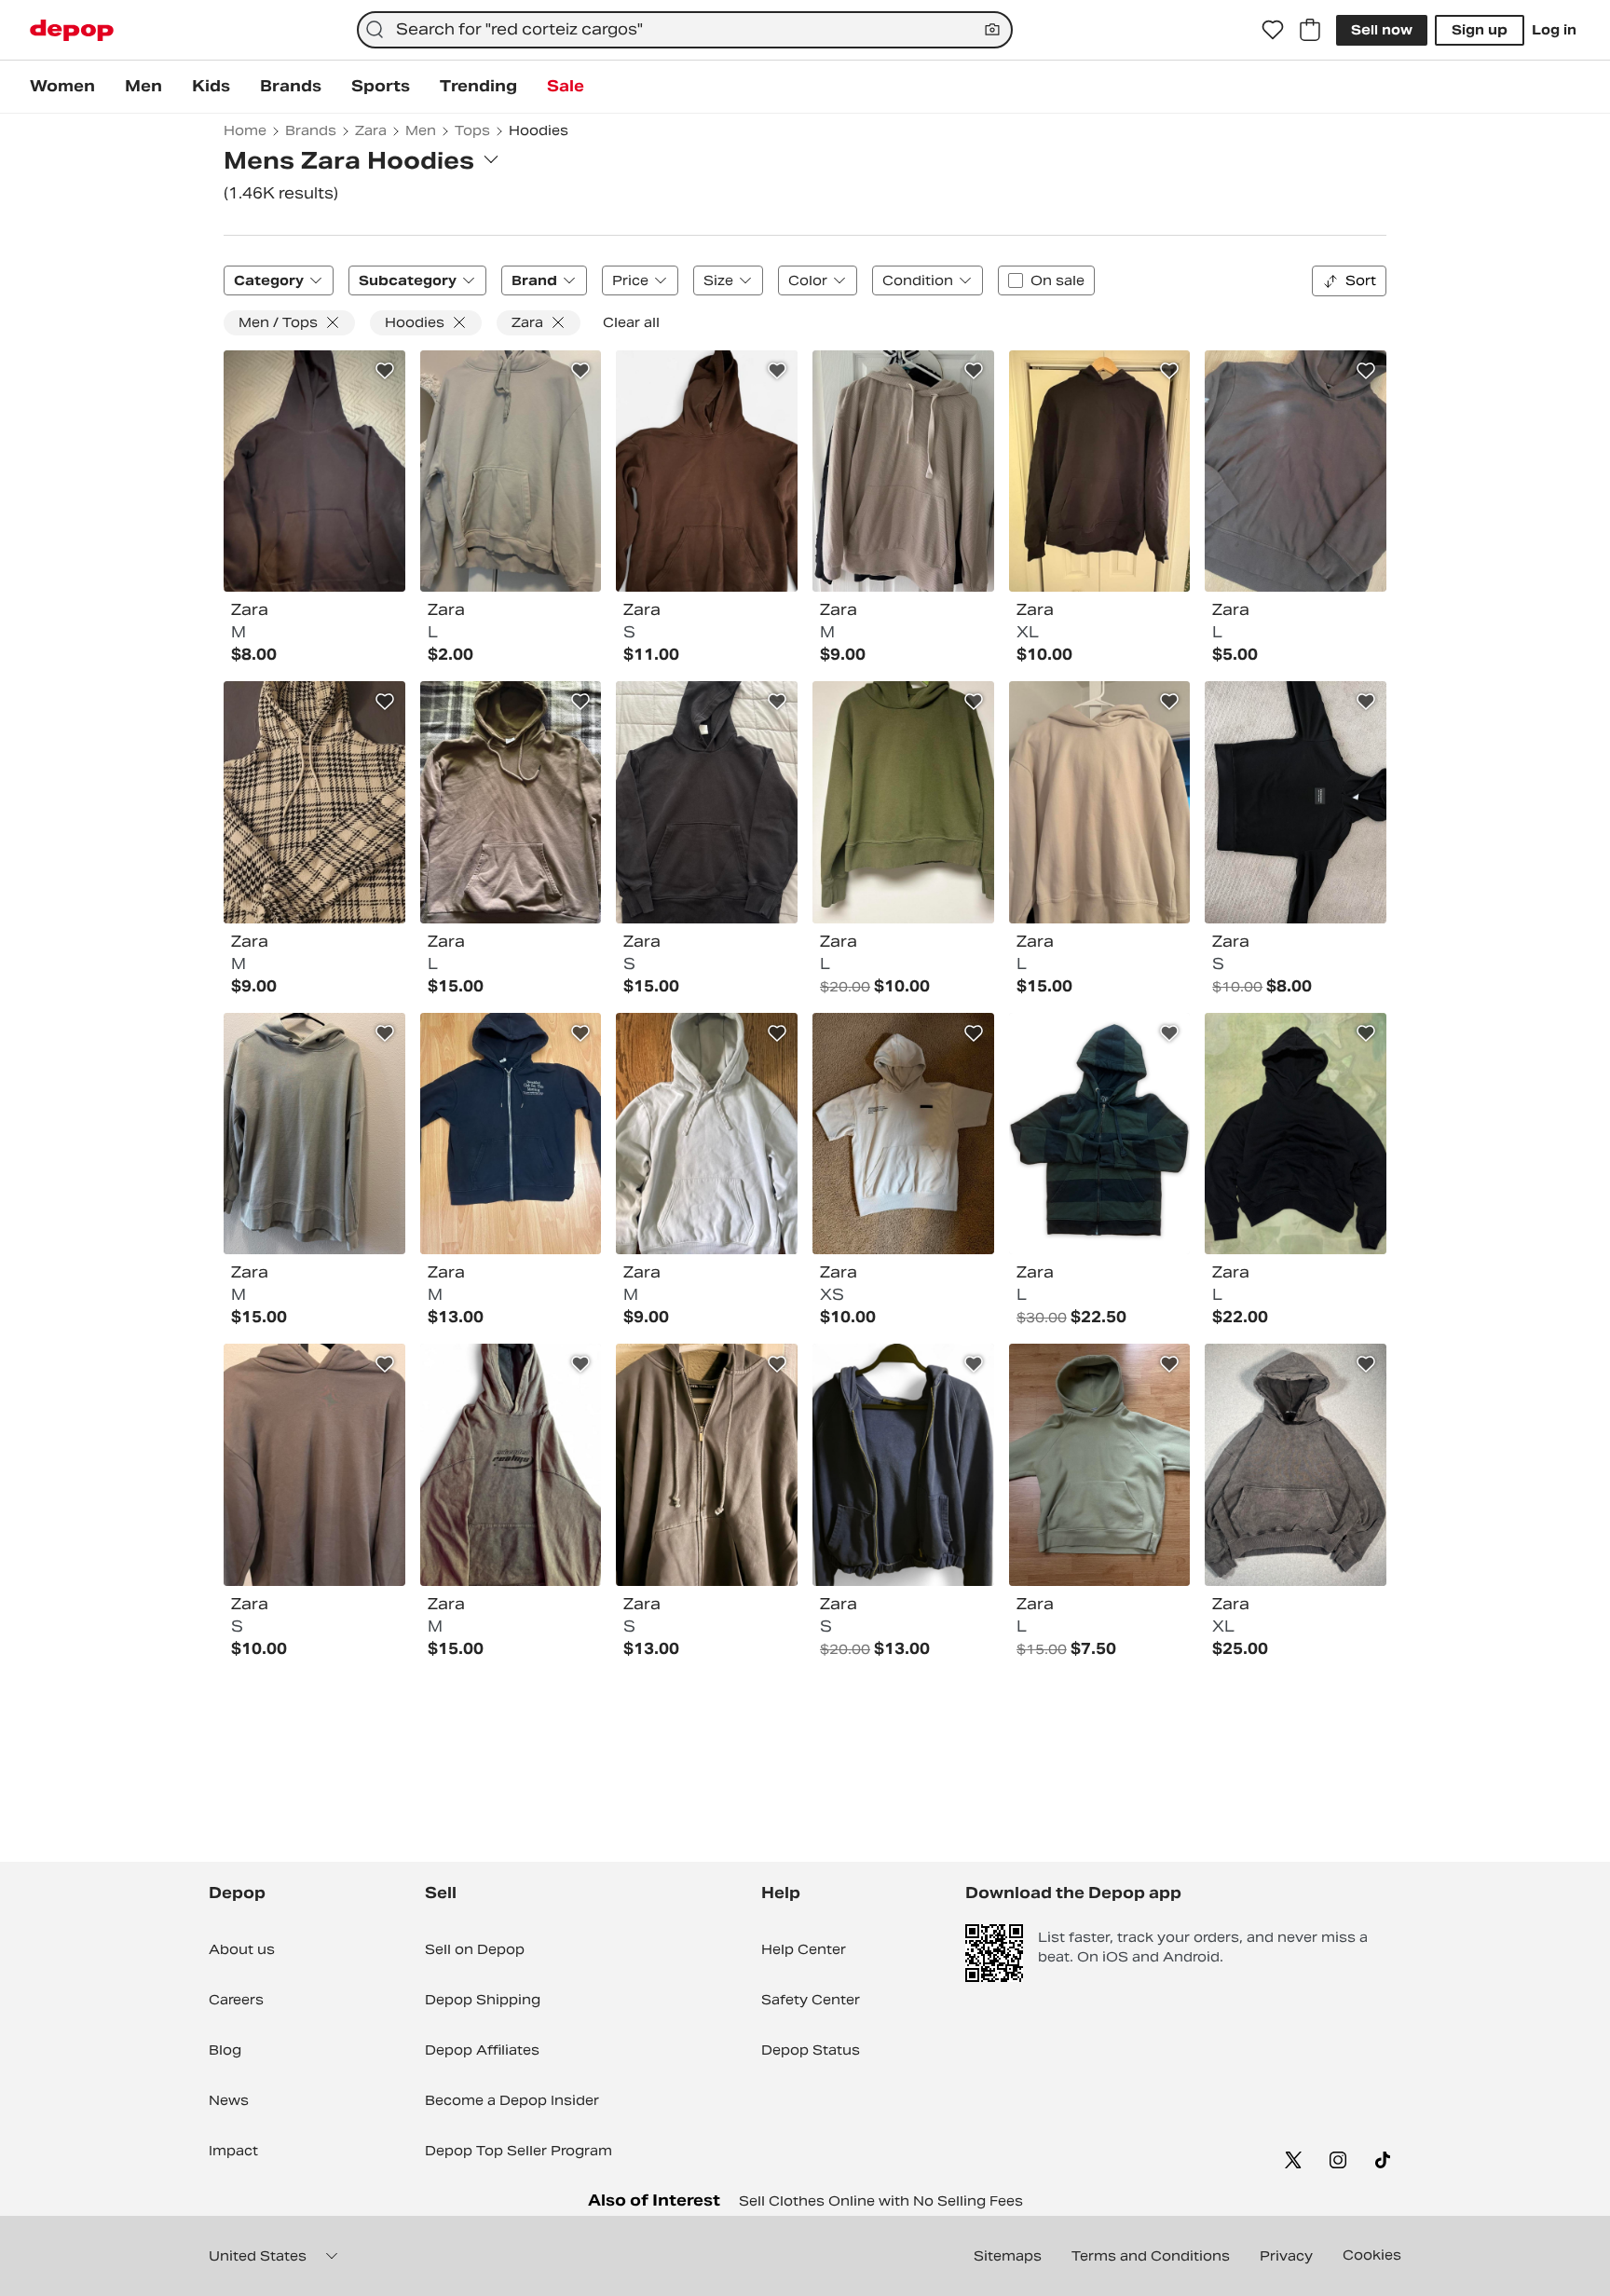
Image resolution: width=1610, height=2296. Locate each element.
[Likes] (1273, 30)
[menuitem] (62, 87)
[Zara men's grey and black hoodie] (1296, 1465)
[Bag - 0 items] (1310, 30)
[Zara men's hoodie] (707, 1134)
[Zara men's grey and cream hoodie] (511, 471)
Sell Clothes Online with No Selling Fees (881, 2201)
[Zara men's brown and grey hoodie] (1296, 471)
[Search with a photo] (992, 30)
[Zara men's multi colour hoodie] (314, 802)
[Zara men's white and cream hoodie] (903, 1134)
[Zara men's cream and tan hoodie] (903, 471)
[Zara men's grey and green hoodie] (314, 1134)
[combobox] (685, 30)
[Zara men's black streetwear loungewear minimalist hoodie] (1296, 802)
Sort (1361, 280)
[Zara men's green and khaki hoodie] (903, 802)
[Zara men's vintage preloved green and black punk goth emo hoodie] (1100, 1134)
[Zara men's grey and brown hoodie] (314, 1465)
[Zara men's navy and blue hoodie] (903, 1465)
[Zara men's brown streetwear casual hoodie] (707, 471)
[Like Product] (385, 371)
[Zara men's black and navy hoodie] (314, 471)
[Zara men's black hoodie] (707, 802)
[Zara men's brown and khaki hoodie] (511, 802)
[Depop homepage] (72, 30)
